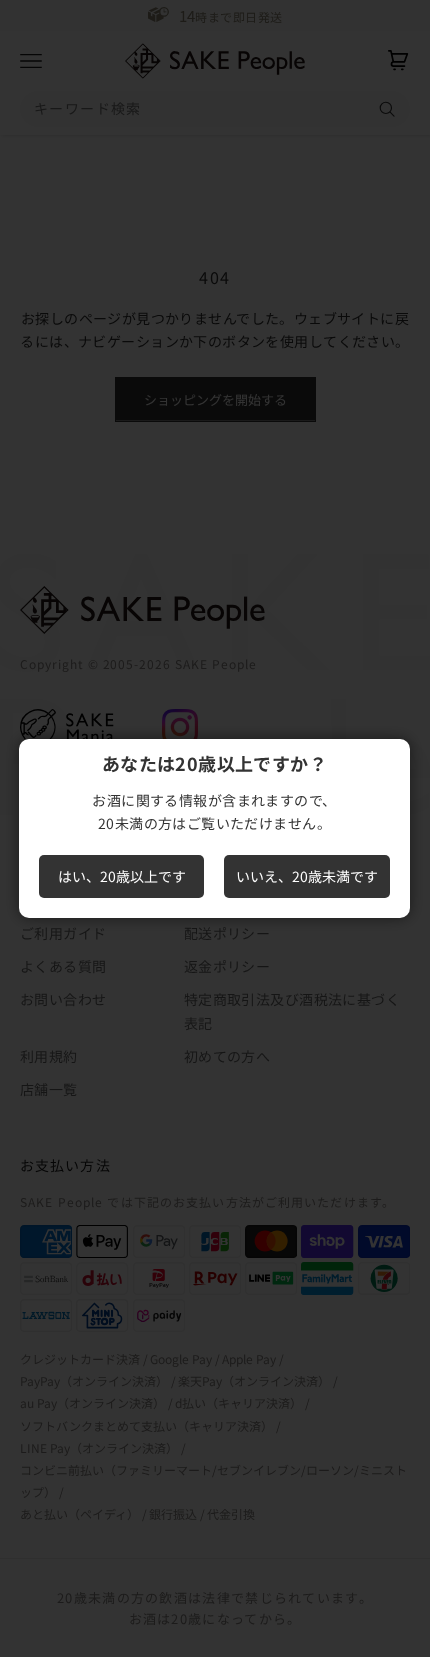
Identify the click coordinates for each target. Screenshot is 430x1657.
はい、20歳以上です (122, 876)
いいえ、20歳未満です (307, 876)
